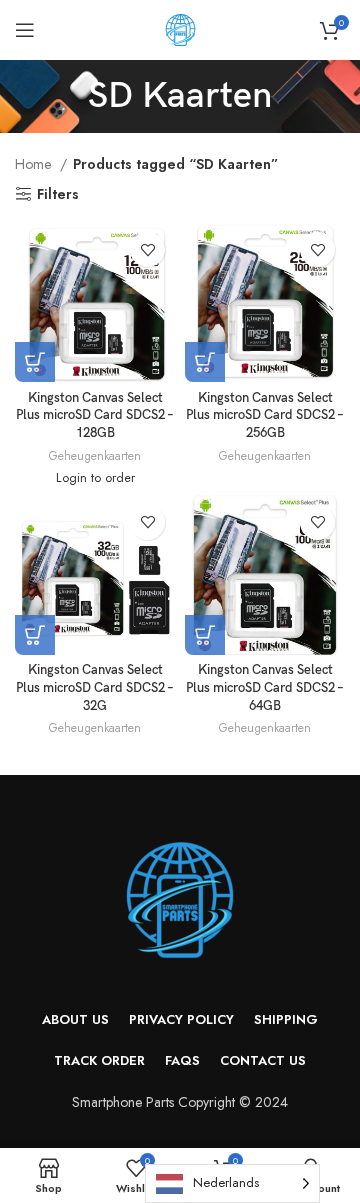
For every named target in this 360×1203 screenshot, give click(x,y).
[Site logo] (180, 28)
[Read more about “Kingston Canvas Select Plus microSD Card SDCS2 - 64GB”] (205, 635)
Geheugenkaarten (95, 456)
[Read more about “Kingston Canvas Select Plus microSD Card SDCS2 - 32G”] (35, 635)
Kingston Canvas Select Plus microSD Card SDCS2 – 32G (95, 688)
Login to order (95, 478)
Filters (58, 194)
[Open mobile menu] (25, 30)
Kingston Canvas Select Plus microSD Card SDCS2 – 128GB (95, 416)
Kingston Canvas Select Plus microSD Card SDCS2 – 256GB (265, 416)
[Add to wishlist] (147, 249)
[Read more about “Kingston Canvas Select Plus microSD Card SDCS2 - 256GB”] (205, 362)
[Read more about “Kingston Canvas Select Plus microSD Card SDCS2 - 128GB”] (35, 362)
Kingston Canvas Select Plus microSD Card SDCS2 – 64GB (265, 688)
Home (35, 164)
